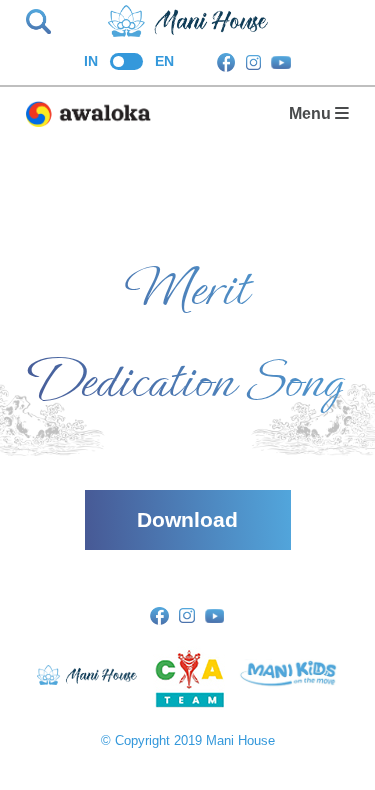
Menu (312, 113)
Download (187, 519)
